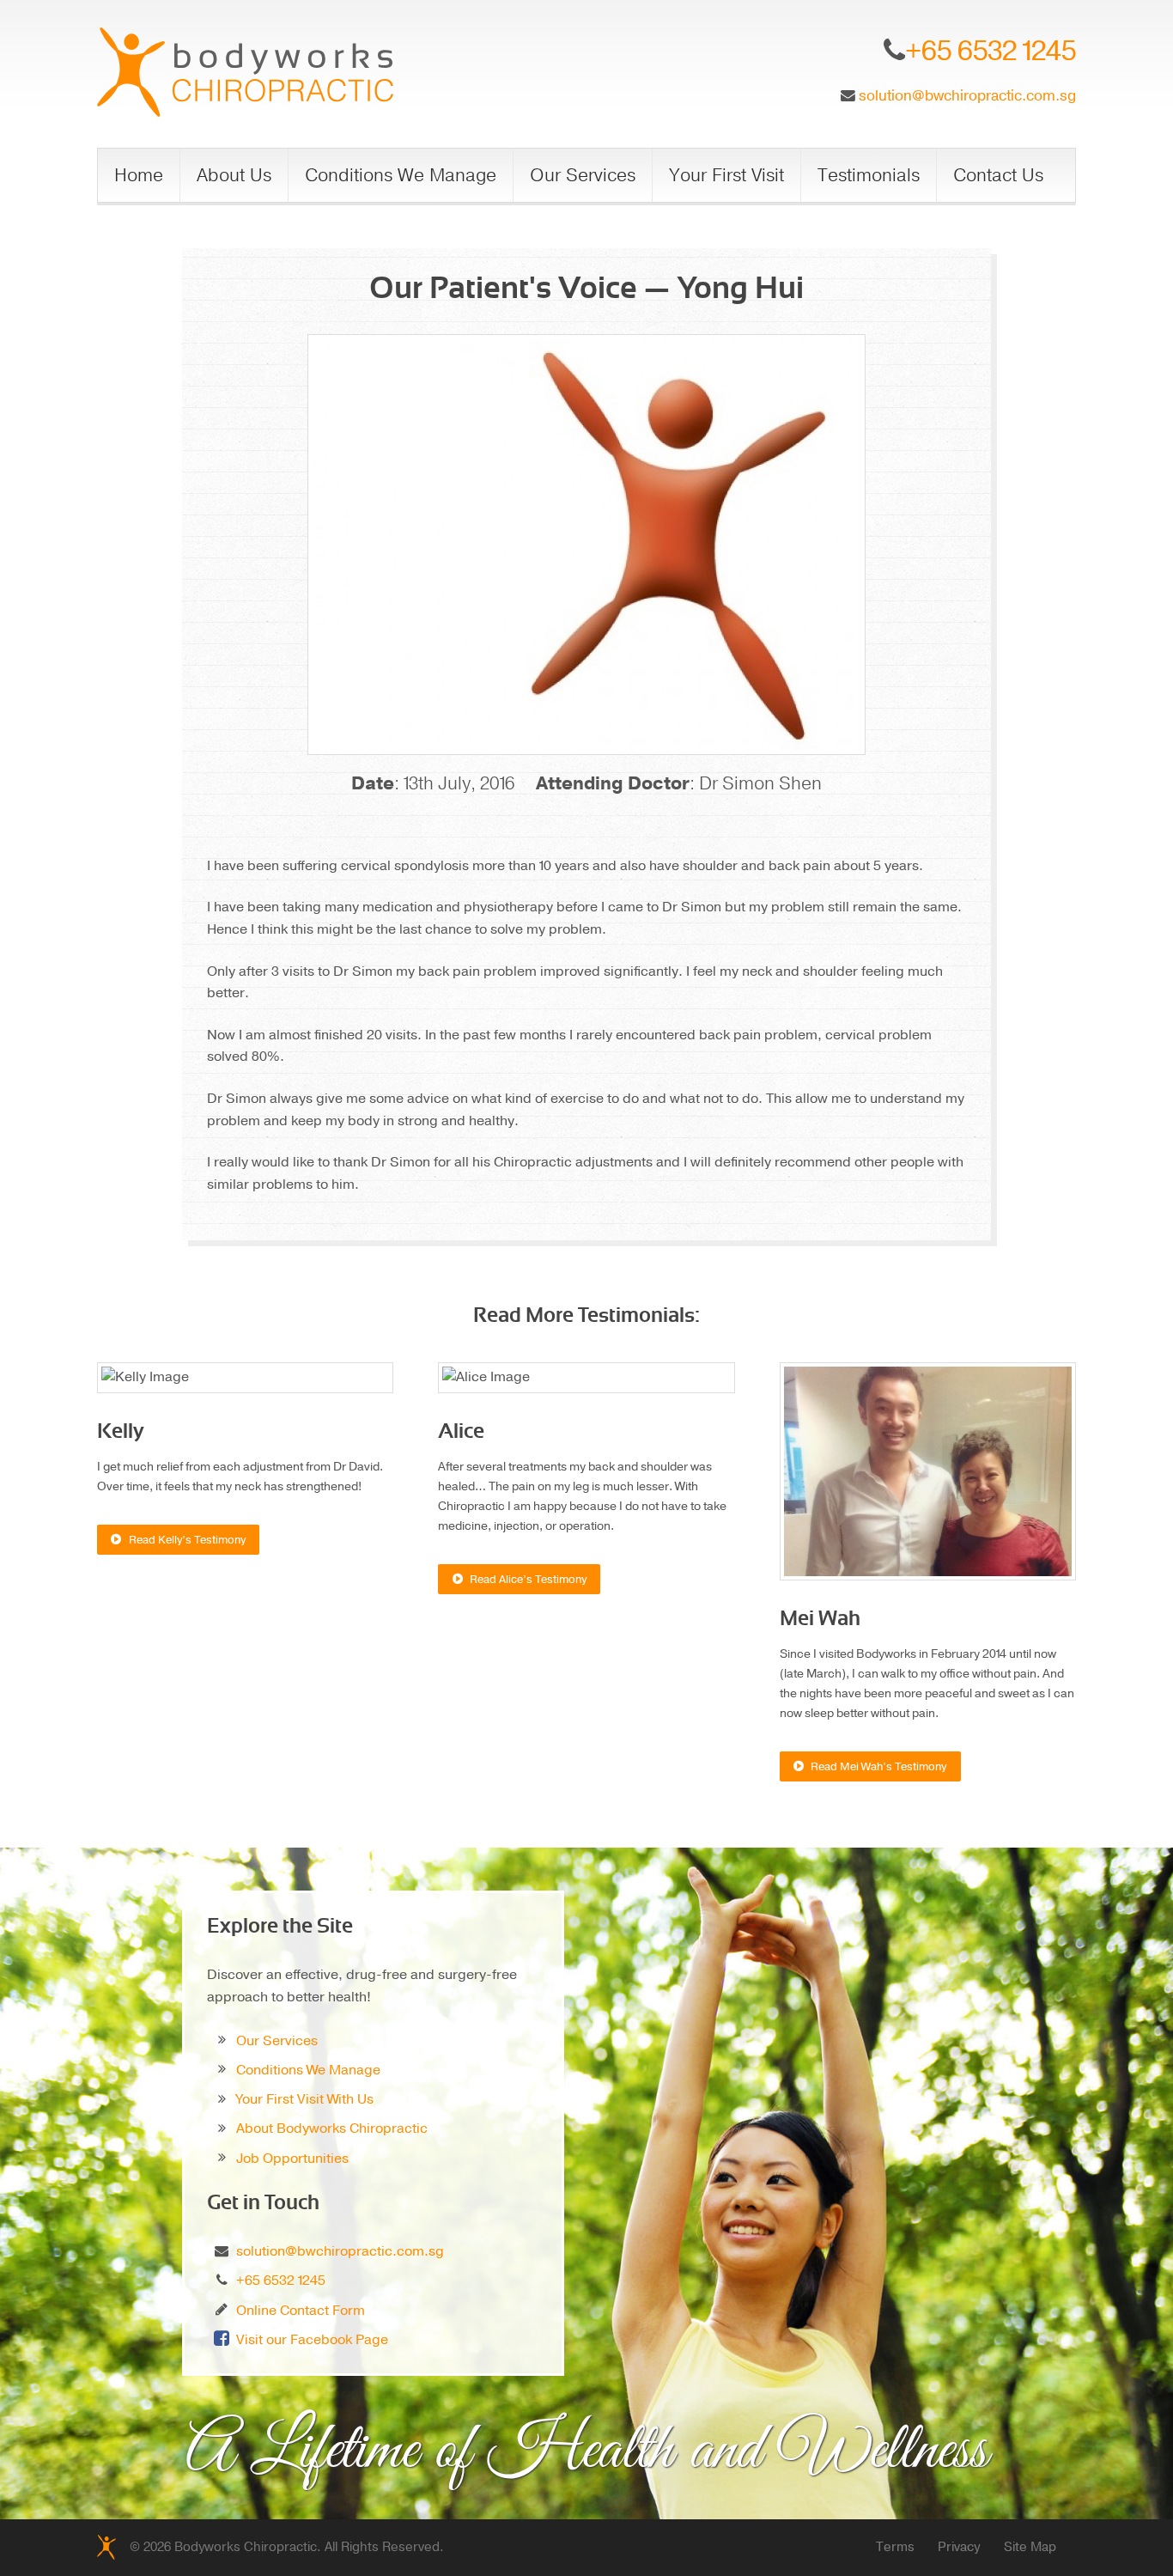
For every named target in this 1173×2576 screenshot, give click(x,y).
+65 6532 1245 (281, 2281)
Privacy (959, 2547)
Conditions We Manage (401, 175)
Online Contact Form (301, 2311)
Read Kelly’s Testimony (187, 1540)
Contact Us (998, 175)
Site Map (1030, 2547)
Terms (895, 2547)
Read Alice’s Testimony (528, 1580)
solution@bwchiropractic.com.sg (967, 96)
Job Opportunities (292, 2159)
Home (139, 175)
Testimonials (869, 175)
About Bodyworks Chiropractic (332, 2128)
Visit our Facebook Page (312, 2340)
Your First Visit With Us (305, 2099)
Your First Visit (726, 175)
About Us (234, 175)
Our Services (583, 175)
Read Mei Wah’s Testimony (878, 1767)
